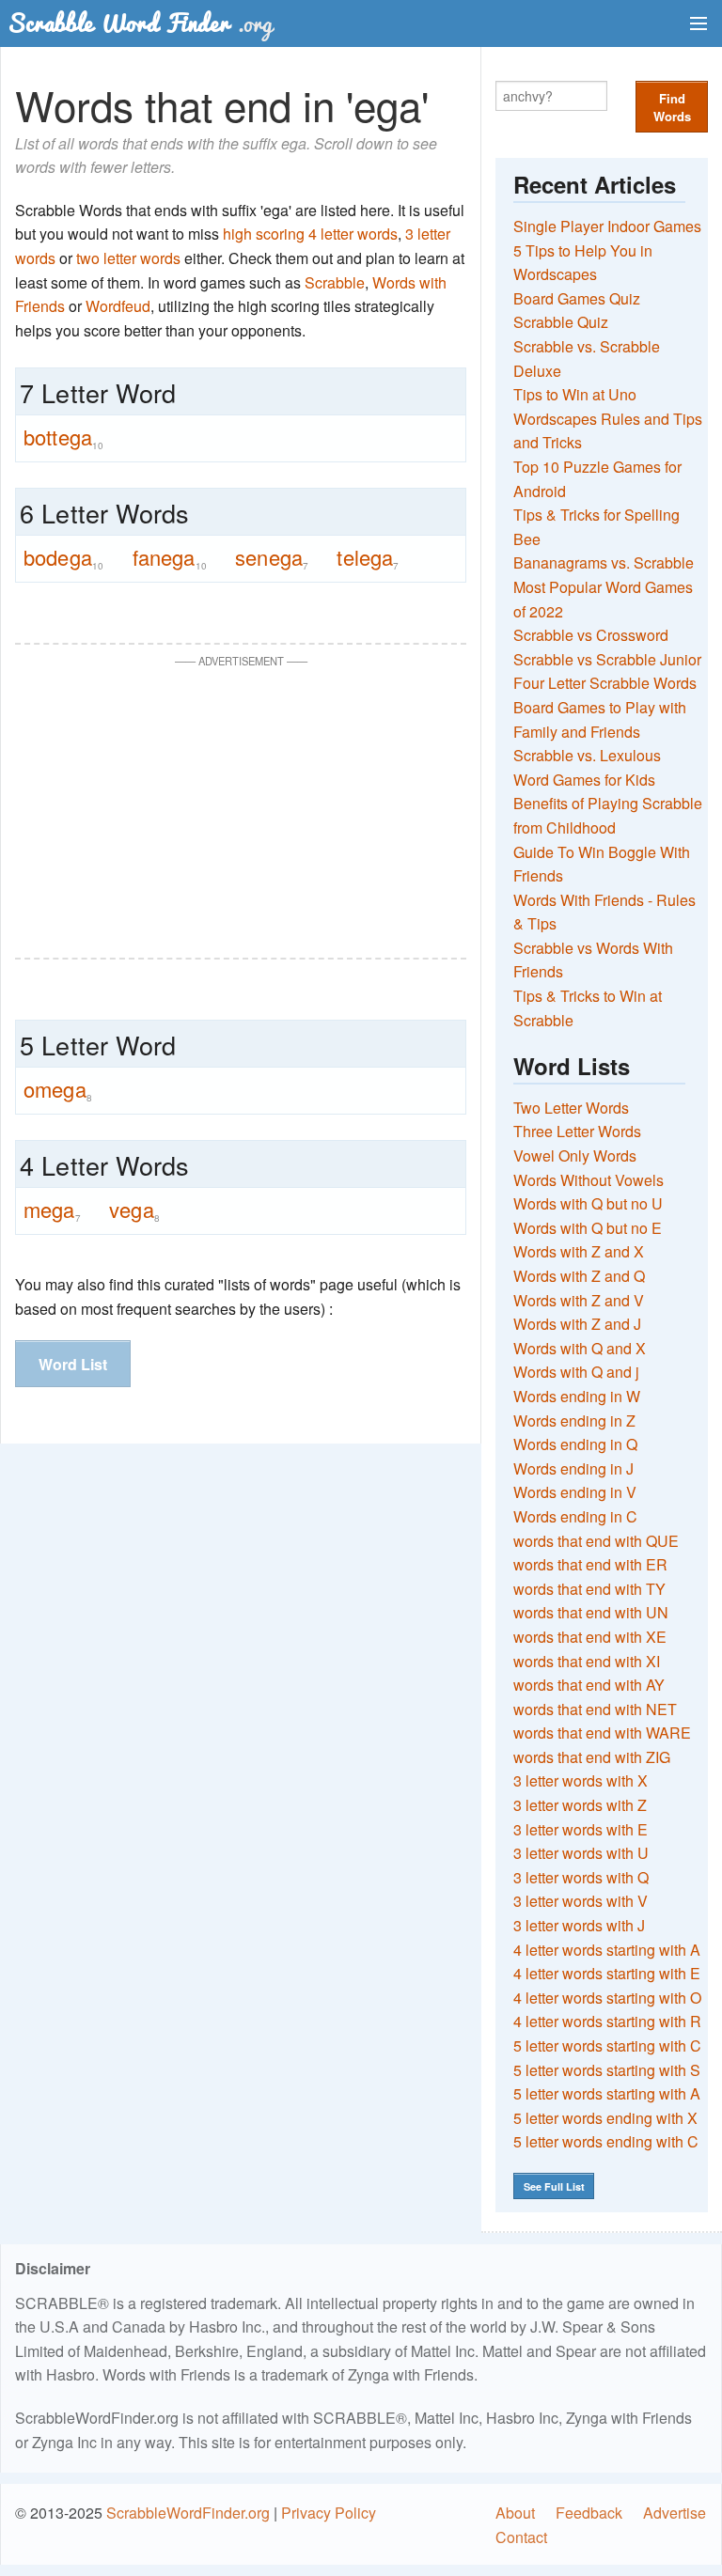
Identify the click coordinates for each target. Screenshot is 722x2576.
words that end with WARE (602, 1733)
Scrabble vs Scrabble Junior (607, 659)
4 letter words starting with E (607, 1973)
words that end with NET (595, 1709)
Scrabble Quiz (561, 322)
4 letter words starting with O (607, 1998)
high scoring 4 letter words (310, 234)
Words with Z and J (577, 1324)
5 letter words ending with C (606, 2141)
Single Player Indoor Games (607, 226)
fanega (170, 557)
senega (272, 557)
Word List (73, 1364)
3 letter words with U (581, 1853)
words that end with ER (590, 1564)
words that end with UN (591, 1612)
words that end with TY (589, 1589)
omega (58, 1089)
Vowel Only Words (575, 1155)
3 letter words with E (581, 1829)
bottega (63, 437)
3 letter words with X (581, 1780)
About (515, 2513)
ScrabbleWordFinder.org (188, 2513)
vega (134, 1210)
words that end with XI (587, 1661)
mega (52, 1210)
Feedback (589, 2513)
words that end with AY (589, 1685)
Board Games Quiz (577, 298)
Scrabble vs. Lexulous (587, 755)
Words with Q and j (576, 1372)
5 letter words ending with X (605, 2118)
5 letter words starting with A (607, 2093)
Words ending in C (575, 1516)
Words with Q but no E (588, 1228)
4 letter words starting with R (607, 2021)
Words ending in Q (575, 1444)
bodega (63, 557)
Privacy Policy (329, 2513)
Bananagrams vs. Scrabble (604, 562)
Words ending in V (575, 1492)
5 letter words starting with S (607, 2070)
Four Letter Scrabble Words (605, 683)
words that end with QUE (596, 1541)
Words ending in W (577, 1396)
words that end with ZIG (592, 1757)
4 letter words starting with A (607, 1950)
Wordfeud (118, 306)
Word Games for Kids (584, 780)
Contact (521, 2537)
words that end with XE (590, 1637)
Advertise (675, 2513)
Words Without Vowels (589, 1180)
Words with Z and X (579, 1251)
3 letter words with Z (580, 1805)
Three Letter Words (577, 1131)
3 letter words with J (579, 1925)
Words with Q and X (580, 1348)
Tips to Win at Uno (575, 394)
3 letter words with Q (581, 1877)
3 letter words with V (581, 1901)
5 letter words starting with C (607, 2045)
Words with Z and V (579, 1300)
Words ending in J (573, 1468)
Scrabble (335, 282)
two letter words (128, 258)
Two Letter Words (571, 1108)
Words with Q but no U (588, 1203)
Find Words (672, 107)
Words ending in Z (574, 1421)
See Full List (554, 2186)
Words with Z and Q (579, 1276)
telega (368, 557)
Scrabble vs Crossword (591, 635)
